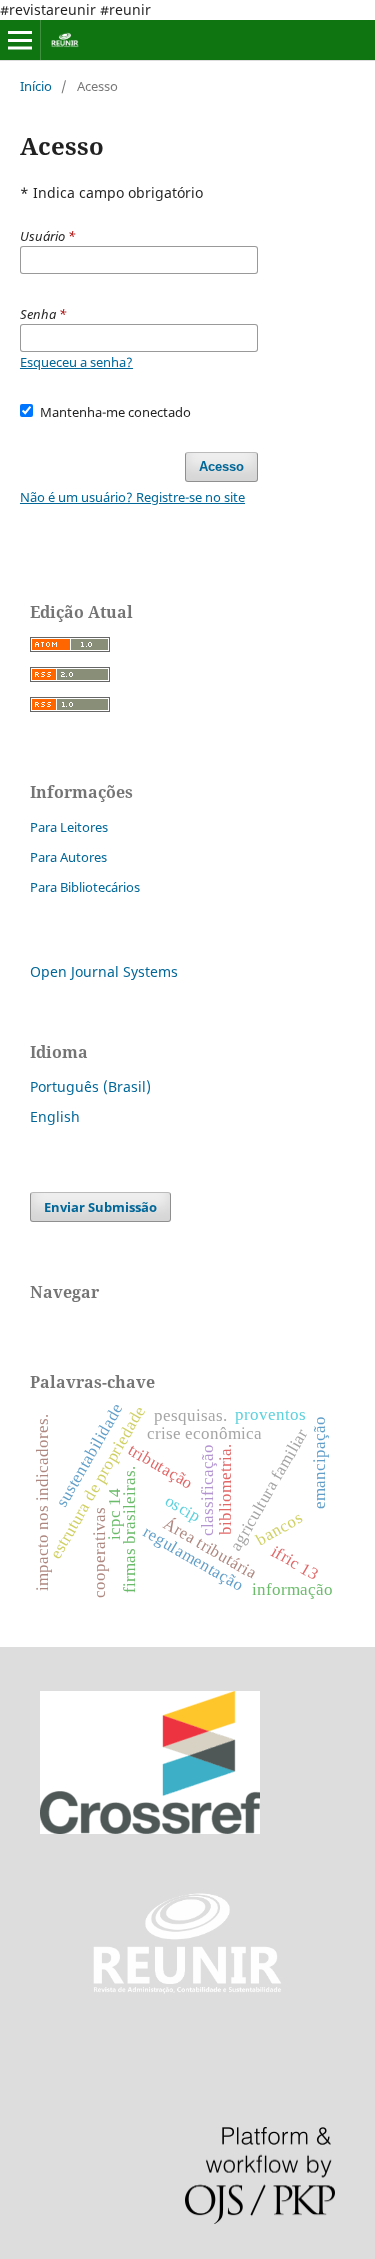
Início (36, 86)
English (55, 1116)
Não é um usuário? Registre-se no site (132, 497)
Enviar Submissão (100, 1207)
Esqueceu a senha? (76, 362)
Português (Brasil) (90, 1086)
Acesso (221, 466)
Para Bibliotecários (85, 887)
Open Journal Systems (104, 971)
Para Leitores (69, 827)
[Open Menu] (20, 40)
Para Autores (68, 857)
